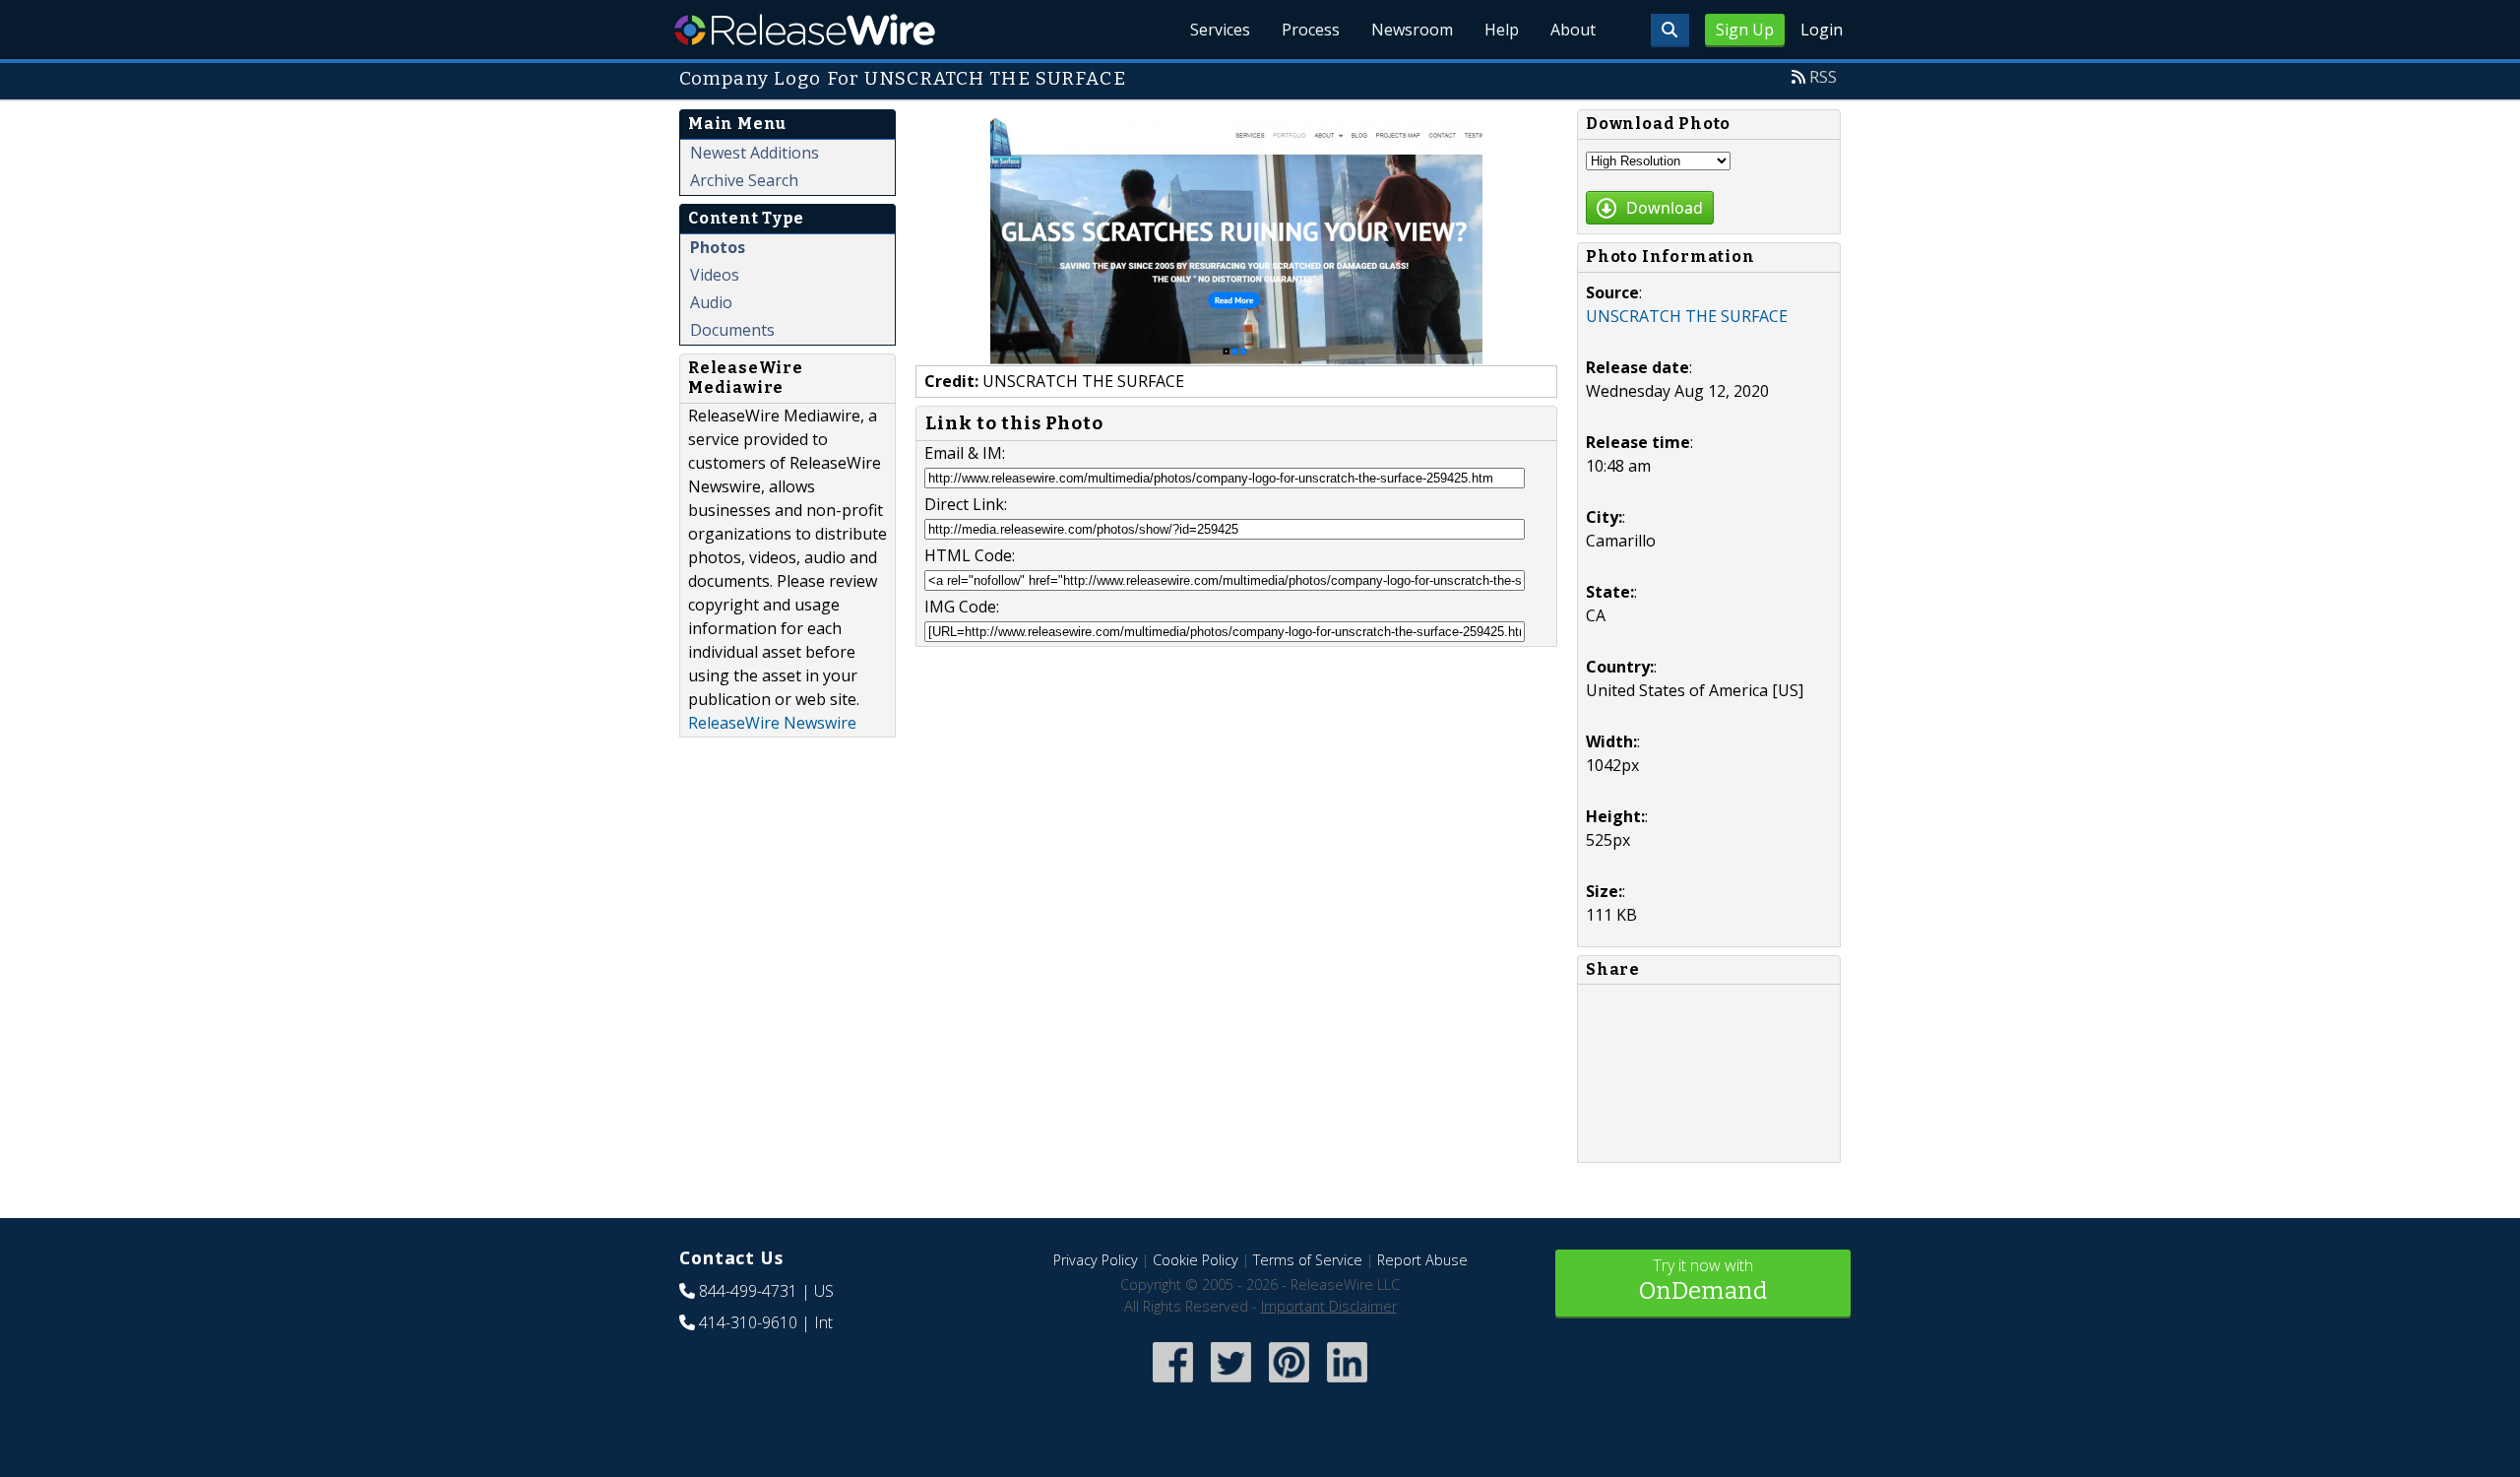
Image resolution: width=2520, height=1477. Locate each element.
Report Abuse (1422, 1260)
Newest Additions (755, 153)
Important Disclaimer (1329, 1306)
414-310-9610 (748, 1322)
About (1573, 30)
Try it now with (1703, 1280)
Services (1220, 30)
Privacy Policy (1096, 1260)
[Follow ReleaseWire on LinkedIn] (1347, 1384)
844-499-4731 (748, 1291)
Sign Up (1745, 30)
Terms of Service (1308, 1260)
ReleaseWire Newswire (772, 723)
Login (1822, 30)
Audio (711, 302)
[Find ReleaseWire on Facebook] (1173, 1384)
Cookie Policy (1196, 1260)
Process (1311, 30)
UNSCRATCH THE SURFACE (1687, 316)
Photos (718, 247)
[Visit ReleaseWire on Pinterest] (1289, 1384)
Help (1502, 30)
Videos (715, 275)
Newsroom (1412, 30)
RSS (1823, 77)
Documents (732, 330)
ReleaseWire (805, 30)
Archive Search (744, 180)
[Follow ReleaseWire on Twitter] (1231, 1384)
